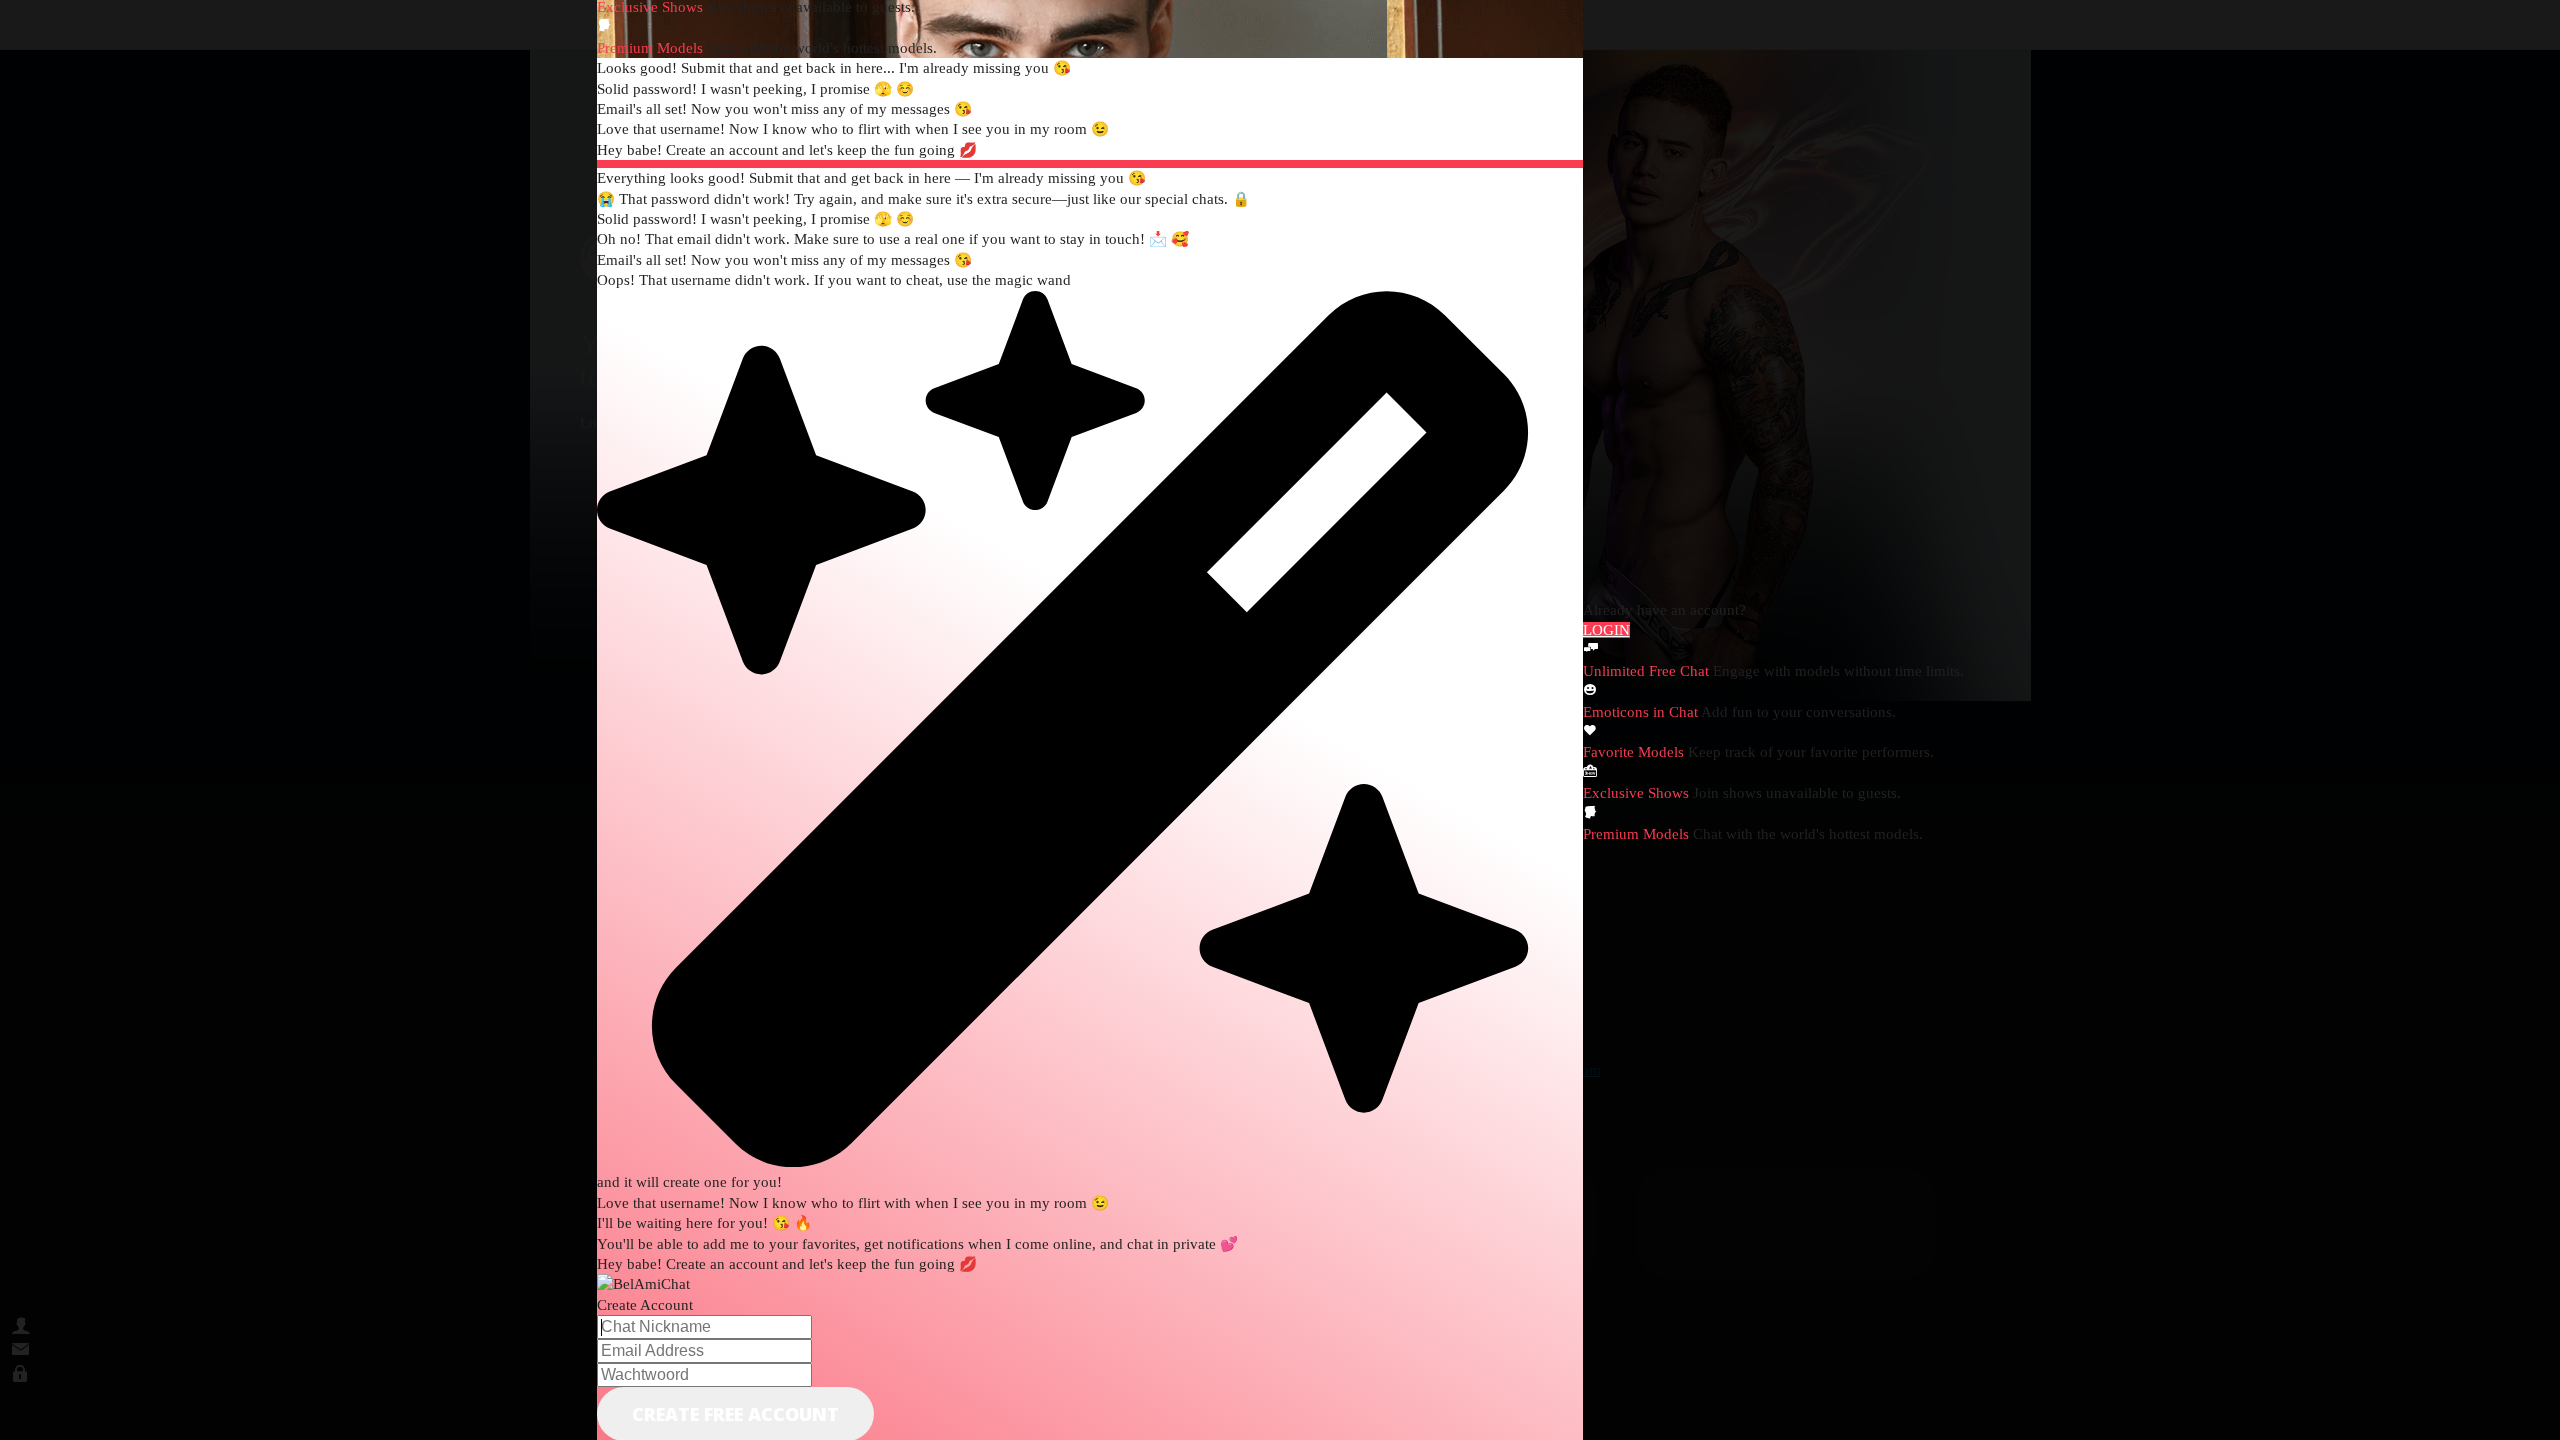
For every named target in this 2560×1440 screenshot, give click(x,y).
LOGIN (1606, 630)
